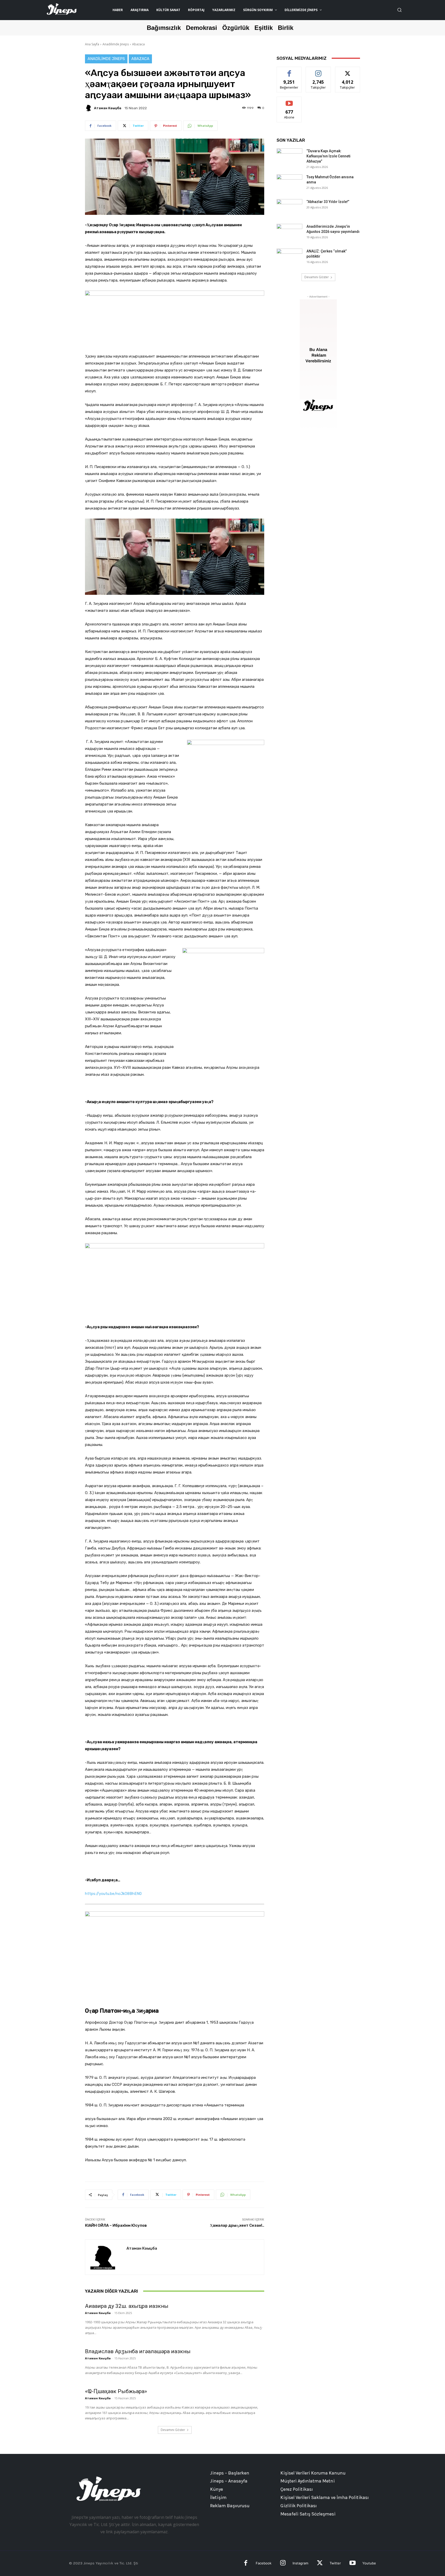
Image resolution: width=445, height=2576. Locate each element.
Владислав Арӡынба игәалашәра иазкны (138, 2351)
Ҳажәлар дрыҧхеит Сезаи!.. (237, 2225)
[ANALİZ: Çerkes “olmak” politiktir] (289, 258)
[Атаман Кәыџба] (89, 108)
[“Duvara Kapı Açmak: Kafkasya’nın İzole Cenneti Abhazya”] (289, 157)
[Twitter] (320, 2564)
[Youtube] (352, 2564)
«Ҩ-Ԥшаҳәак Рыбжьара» (116, 2391)
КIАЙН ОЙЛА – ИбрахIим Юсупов (116, 2225)
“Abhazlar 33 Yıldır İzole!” (328, 202)
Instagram (300, 2563)
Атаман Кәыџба (108, 108)
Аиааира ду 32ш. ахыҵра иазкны (127, 2306)
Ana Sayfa (92, 44)
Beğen (289, 71)
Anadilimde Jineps (116, 44)
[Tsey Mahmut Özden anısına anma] (289, 183)
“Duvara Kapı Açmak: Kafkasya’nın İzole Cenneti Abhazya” (328, 156)
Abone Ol (289, 101)
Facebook (264, 2563)
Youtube (369, 2563)
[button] (399, 10)
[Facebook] (246, 2564)
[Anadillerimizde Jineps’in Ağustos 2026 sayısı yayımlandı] (289, 233)
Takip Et (318, 71)
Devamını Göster (173, 2430)
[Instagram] (283, 2564)
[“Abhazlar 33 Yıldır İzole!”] (289, 208)
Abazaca (138, 44)
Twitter (335, 2563)
